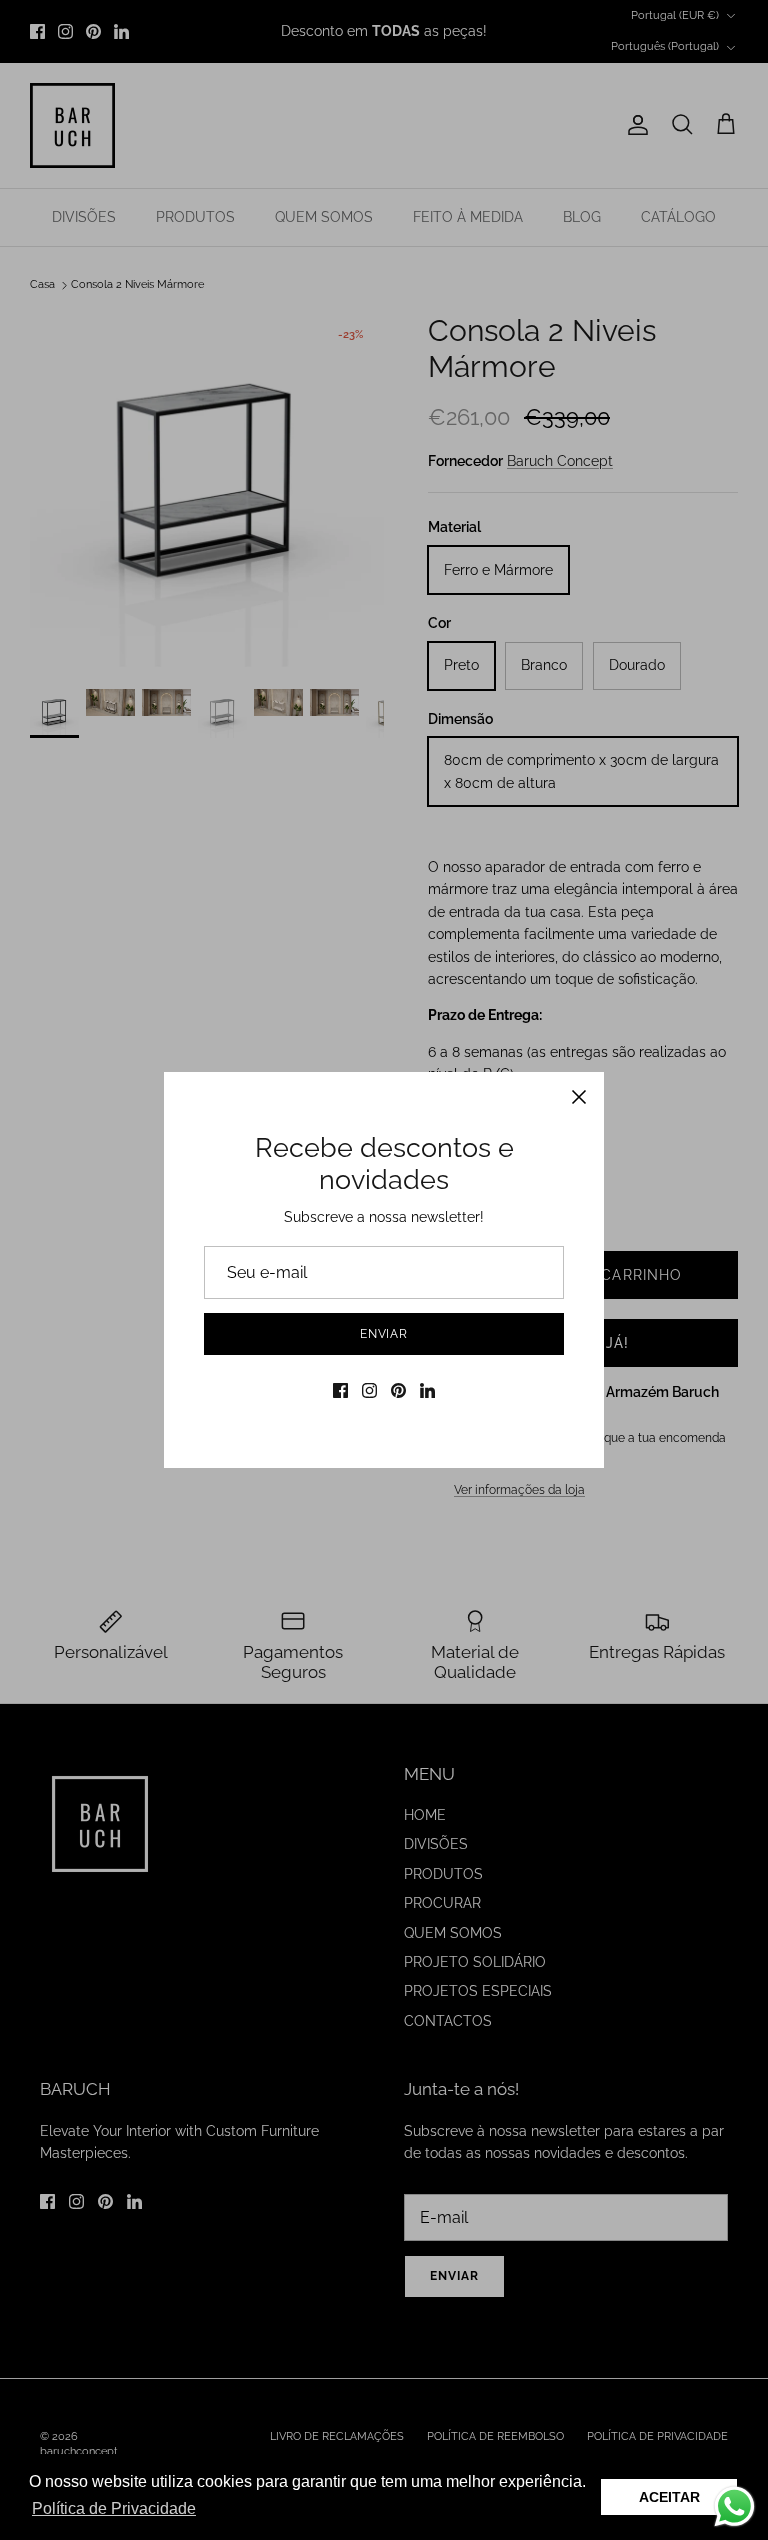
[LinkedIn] (427, 1390)
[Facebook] (340, 1390)
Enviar (384, 1334)
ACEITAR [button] (669, 2497)
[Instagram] (369, 1390)
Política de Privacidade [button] (114, 2508)
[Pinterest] (398, 1390)
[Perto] (579, 1097)
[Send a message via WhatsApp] (734, 2506)
